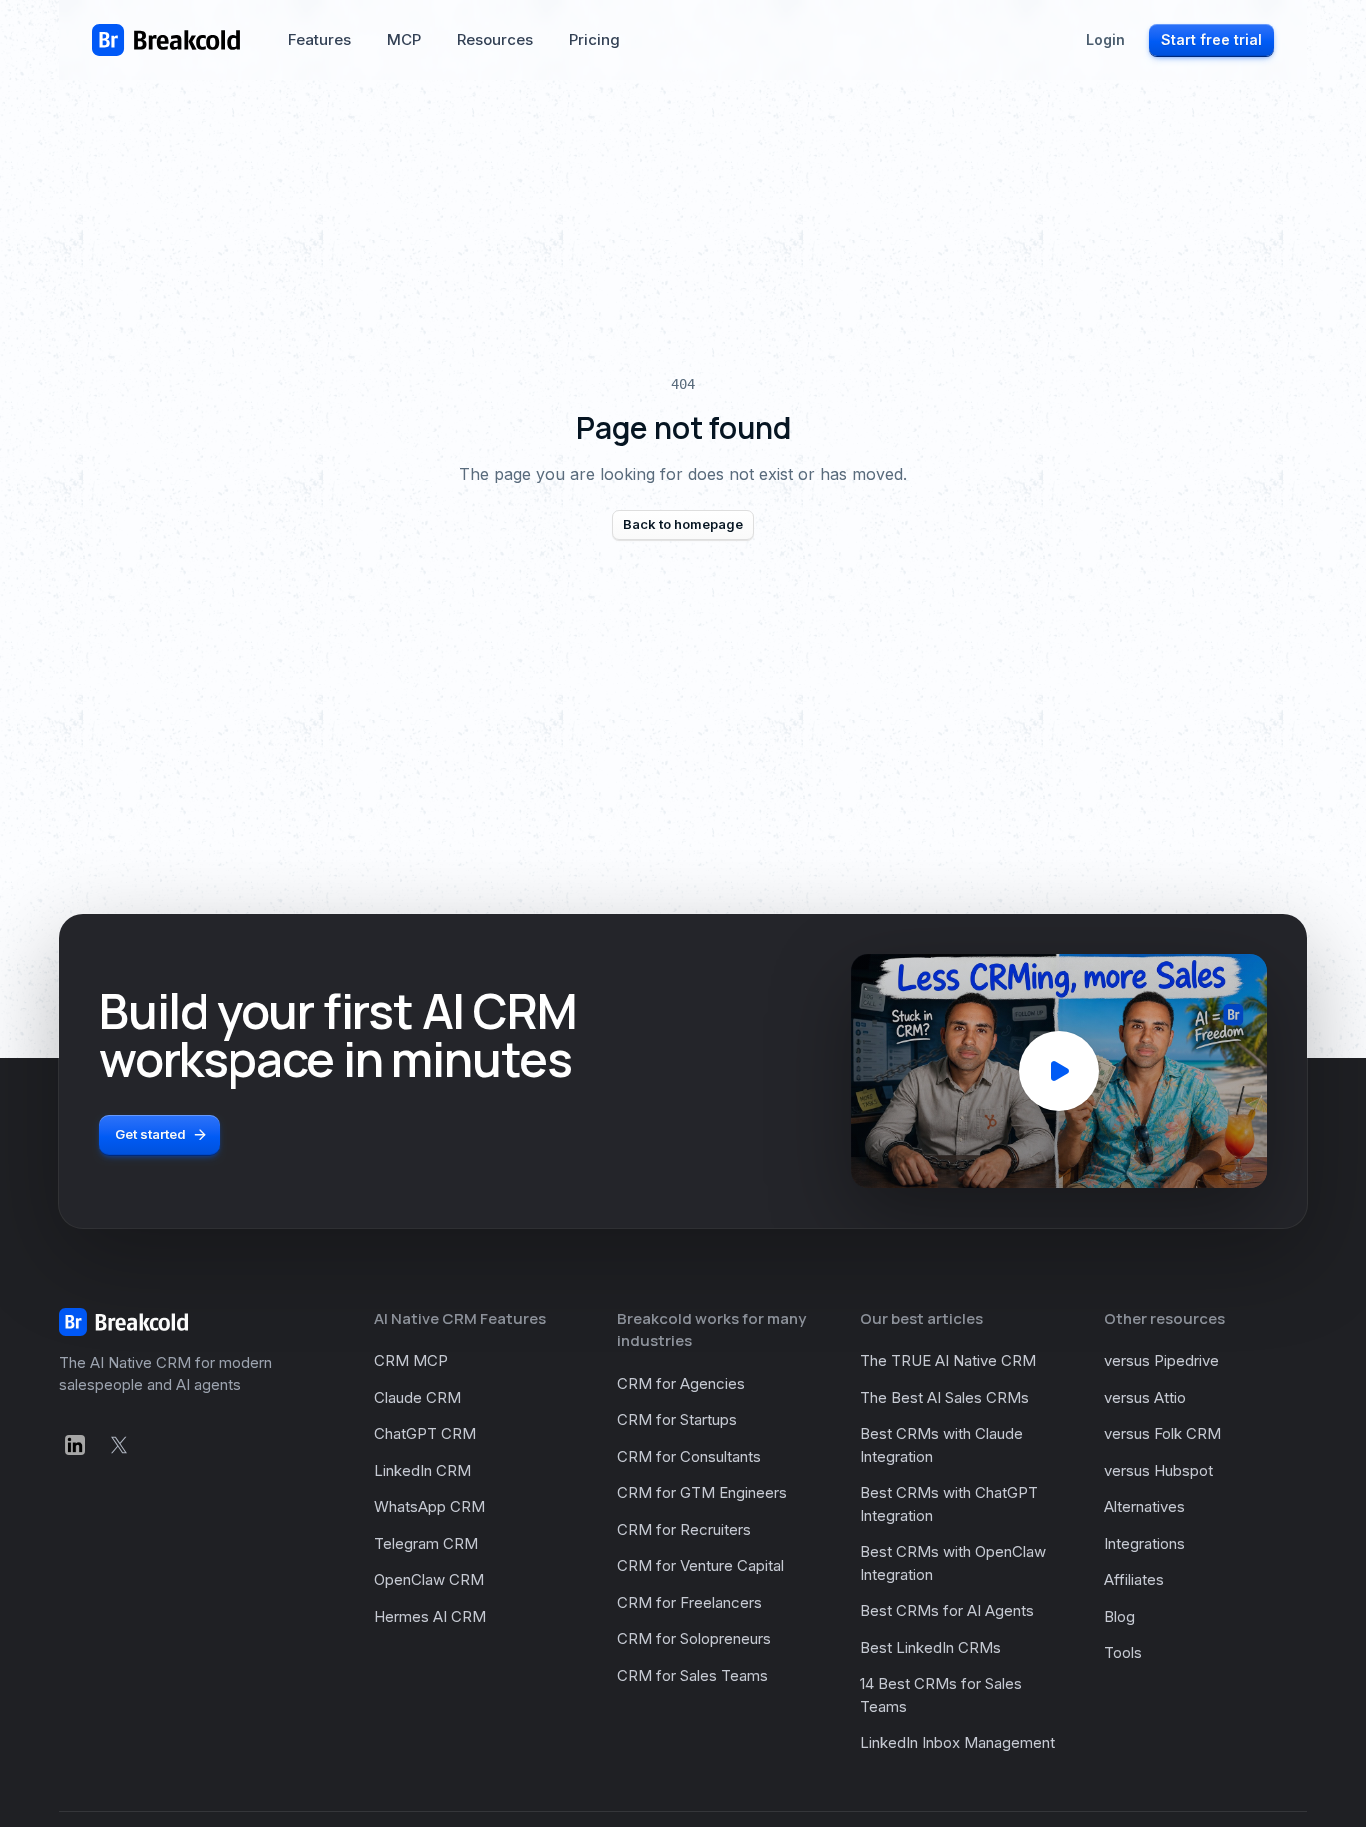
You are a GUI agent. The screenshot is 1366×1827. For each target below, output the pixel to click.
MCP (404, 39)
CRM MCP (411, 1360)
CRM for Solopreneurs (694, 1638)
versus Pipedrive (1161, 1360)
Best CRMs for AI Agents (947, 1610)
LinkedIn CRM (422, 1470)
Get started (150, 1134)
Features (319, 39)
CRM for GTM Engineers (702, 1492)
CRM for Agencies (681, 1383)
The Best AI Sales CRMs (944, 1397)
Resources (495, 39)
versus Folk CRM (1162, 1433)
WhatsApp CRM (429, 1506)
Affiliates (1134, 1579)
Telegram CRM (426, 1543)
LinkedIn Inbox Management (957, 1742)
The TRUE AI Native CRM (948, 1360)
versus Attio (1145, 1397)
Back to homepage (683, 524)
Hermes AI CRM (430, 1616)
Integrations (1144, 1543)
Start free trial (1211, 39)
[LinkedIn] (75, 1445)
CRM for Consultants (689, 1456)
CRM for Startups (677, 1419)
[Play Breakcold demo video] (1059, 1071)
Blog (1119, 1616)
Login (1105, 39)
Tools (1123, 1652)
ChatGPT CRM (425, 1433)
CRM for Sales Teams (692, 1675)
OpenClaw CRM (429, 1579)
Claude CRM (417, 1397)
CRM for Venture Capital (700, 1565)
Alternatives (1144, 1506)
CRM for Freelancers (689, 1602)
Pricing (594, 39)
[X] (119, 1445)
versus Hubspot (1158, 1470)
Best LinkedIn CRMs (930, 1647)
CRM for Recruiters (684, 1529)
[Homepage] (166, 40)
